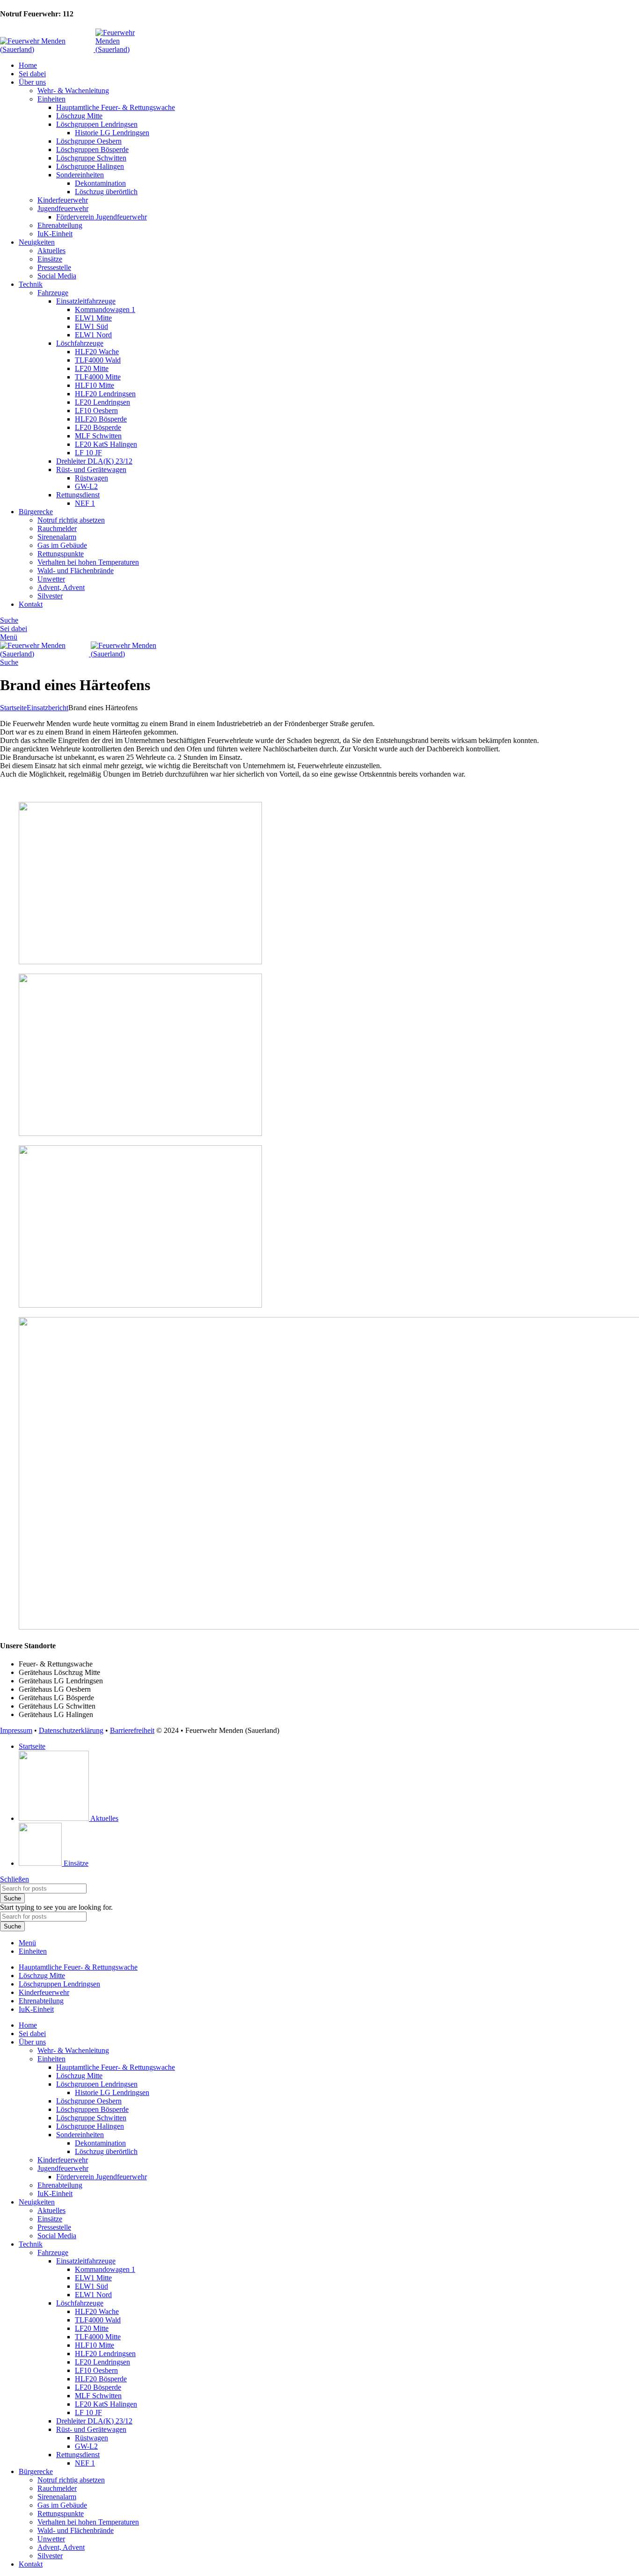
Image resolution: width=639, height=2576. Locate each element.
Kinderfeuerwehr (63, 200)
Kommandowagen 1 (105, 309)
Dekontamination (100, 183)
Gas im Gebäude (62, 545)
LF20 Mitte (92, 368)
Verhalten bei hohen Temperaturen (88, 562)
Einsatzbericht (47, 708)
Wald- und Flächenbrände (76, 571)
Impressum (16, 1730)
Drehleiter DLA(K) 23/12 (94, 461)
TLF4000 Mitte (98, 377)
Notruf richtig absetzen (71, 520)
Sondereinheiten (80, 175)
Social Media (57, 276)
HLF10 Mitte (94, 385)
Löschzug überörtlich (106, 192)
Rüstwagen (91, 478)
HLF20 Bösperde (101, 419)
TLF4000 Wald (98, 360)
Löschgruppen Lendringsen (97, 124)
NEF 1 (85, 503)
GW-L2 (86, 486)
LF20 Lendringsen (102, 402)
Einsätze (50, 259)
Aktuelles (51, 251)
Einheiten (51, 99)
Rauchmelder (57, 528)
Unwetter (51, 579)
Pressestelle (54, 267)
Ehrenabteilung (60, 225)
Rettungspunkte (61, 554)
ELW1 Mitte (93, 318)
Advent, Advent (61, 587)
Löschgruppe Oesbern (89, 141)
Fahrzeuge (53, 293)
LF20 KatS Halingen (106, 444)
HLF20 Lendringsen (105, 394)
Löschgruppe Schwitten (91, 158)
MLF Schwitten (98, 436)
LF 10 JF (88, 453)
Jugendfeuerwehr (63, 208)
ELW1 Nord (93, 335)
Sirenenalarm (57, 537)
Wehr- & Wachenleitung (73, 91)
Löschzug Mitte (79, 116)
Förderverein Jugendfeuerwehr (102, 217)
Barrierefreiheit (132, 1730)
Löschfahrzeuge (80, 343)
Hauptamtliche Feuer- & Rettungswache (116, 107)
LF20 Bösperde (98, 427)
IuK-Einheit (55, 234)
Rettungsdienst (78, 495)
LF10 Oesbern (96, 411)
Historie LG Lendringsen (112, 133)
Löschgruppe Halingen (90, 166)
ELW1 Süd (91, 326)
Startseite (13, 708)
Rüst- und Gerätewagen (91, 469)
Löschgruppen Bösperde (92, 149)
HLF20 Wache (97, 352)
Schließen (15, 1879)
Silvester (50, 596)
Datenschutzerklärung (71, 1730)
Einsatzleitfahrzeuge (86, 301)
